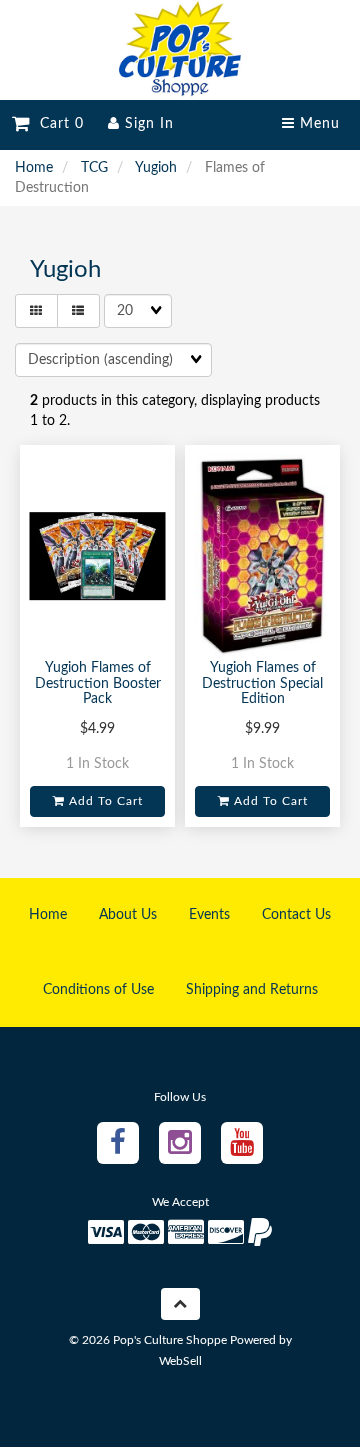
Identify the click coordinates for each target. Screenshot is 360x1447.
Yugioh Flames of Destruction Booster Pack (98, 683)
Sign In (147, 124)
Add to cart (104, 801)
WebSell (180, 1361)
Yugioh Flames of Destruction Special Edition (262, 683)
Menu (317, 124)
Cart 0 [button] (57, 124)
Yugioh (156, 168)
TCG (94, 168)
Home (34, 168)
